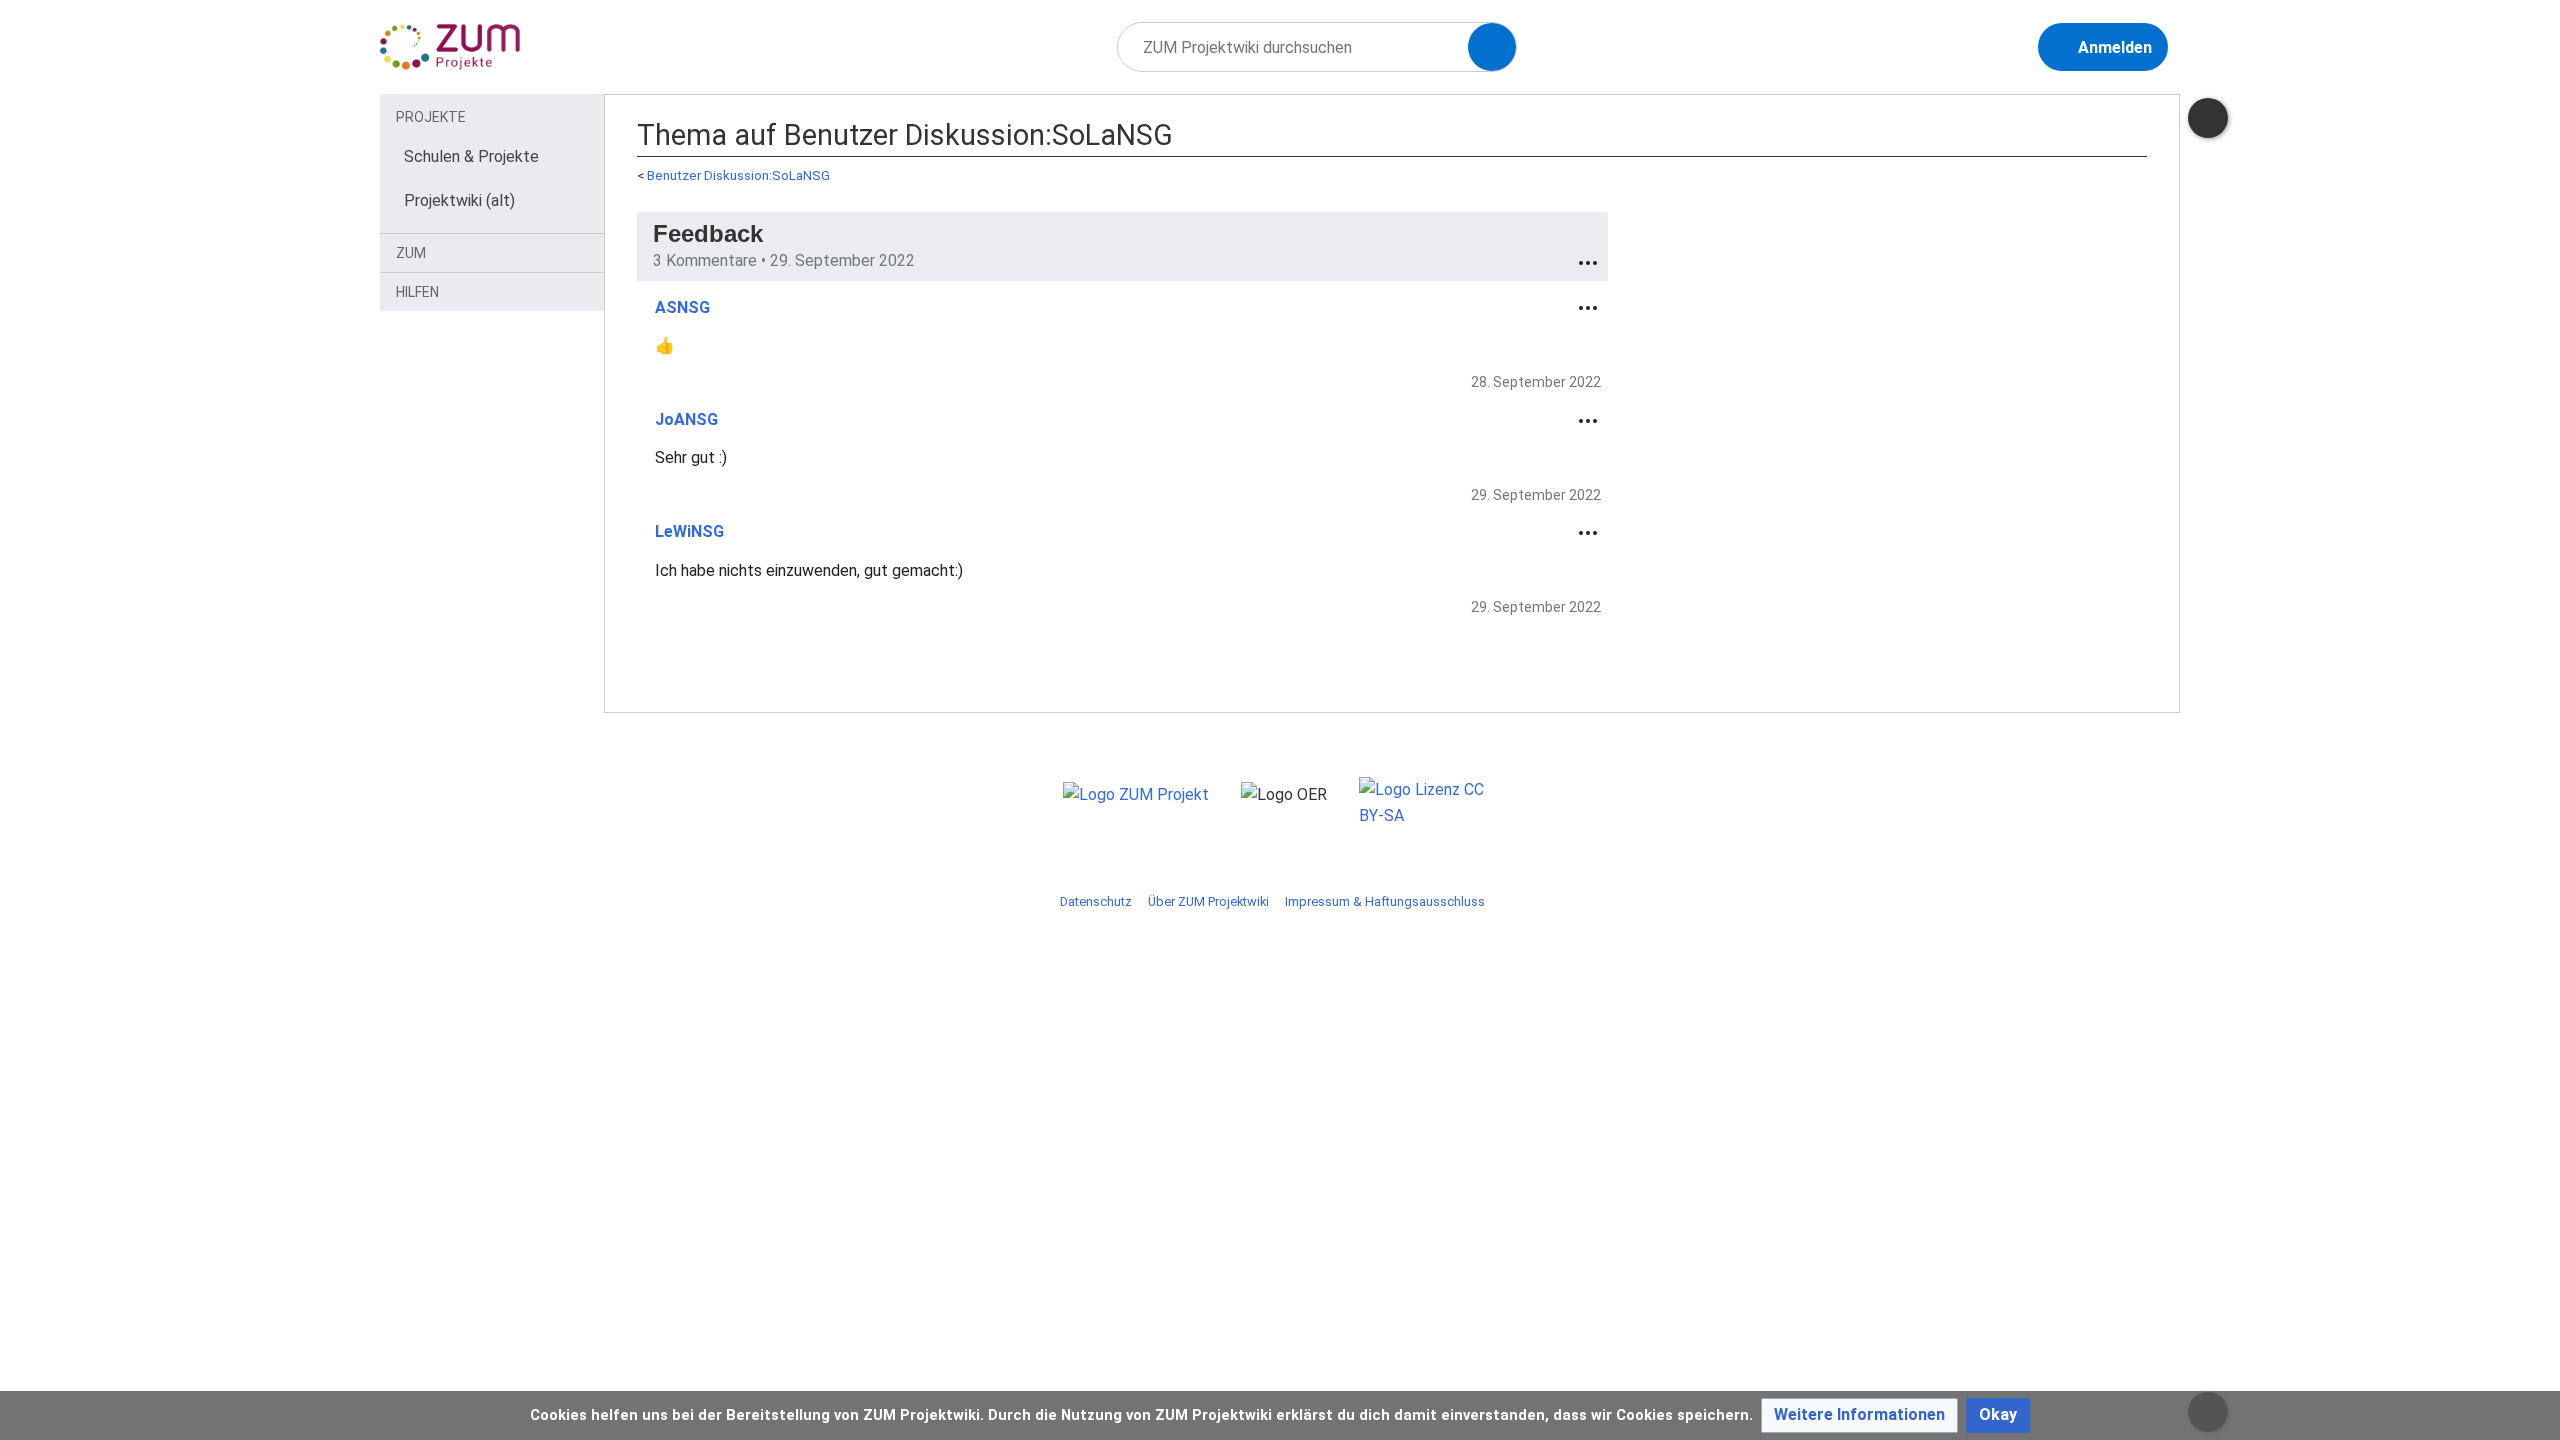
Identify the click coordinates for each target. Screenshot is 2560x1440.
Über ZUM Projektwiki (1208, 901)
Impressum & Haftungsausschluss (1385, 901)
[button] (1859, 1415)
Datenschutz (1096, 901)
